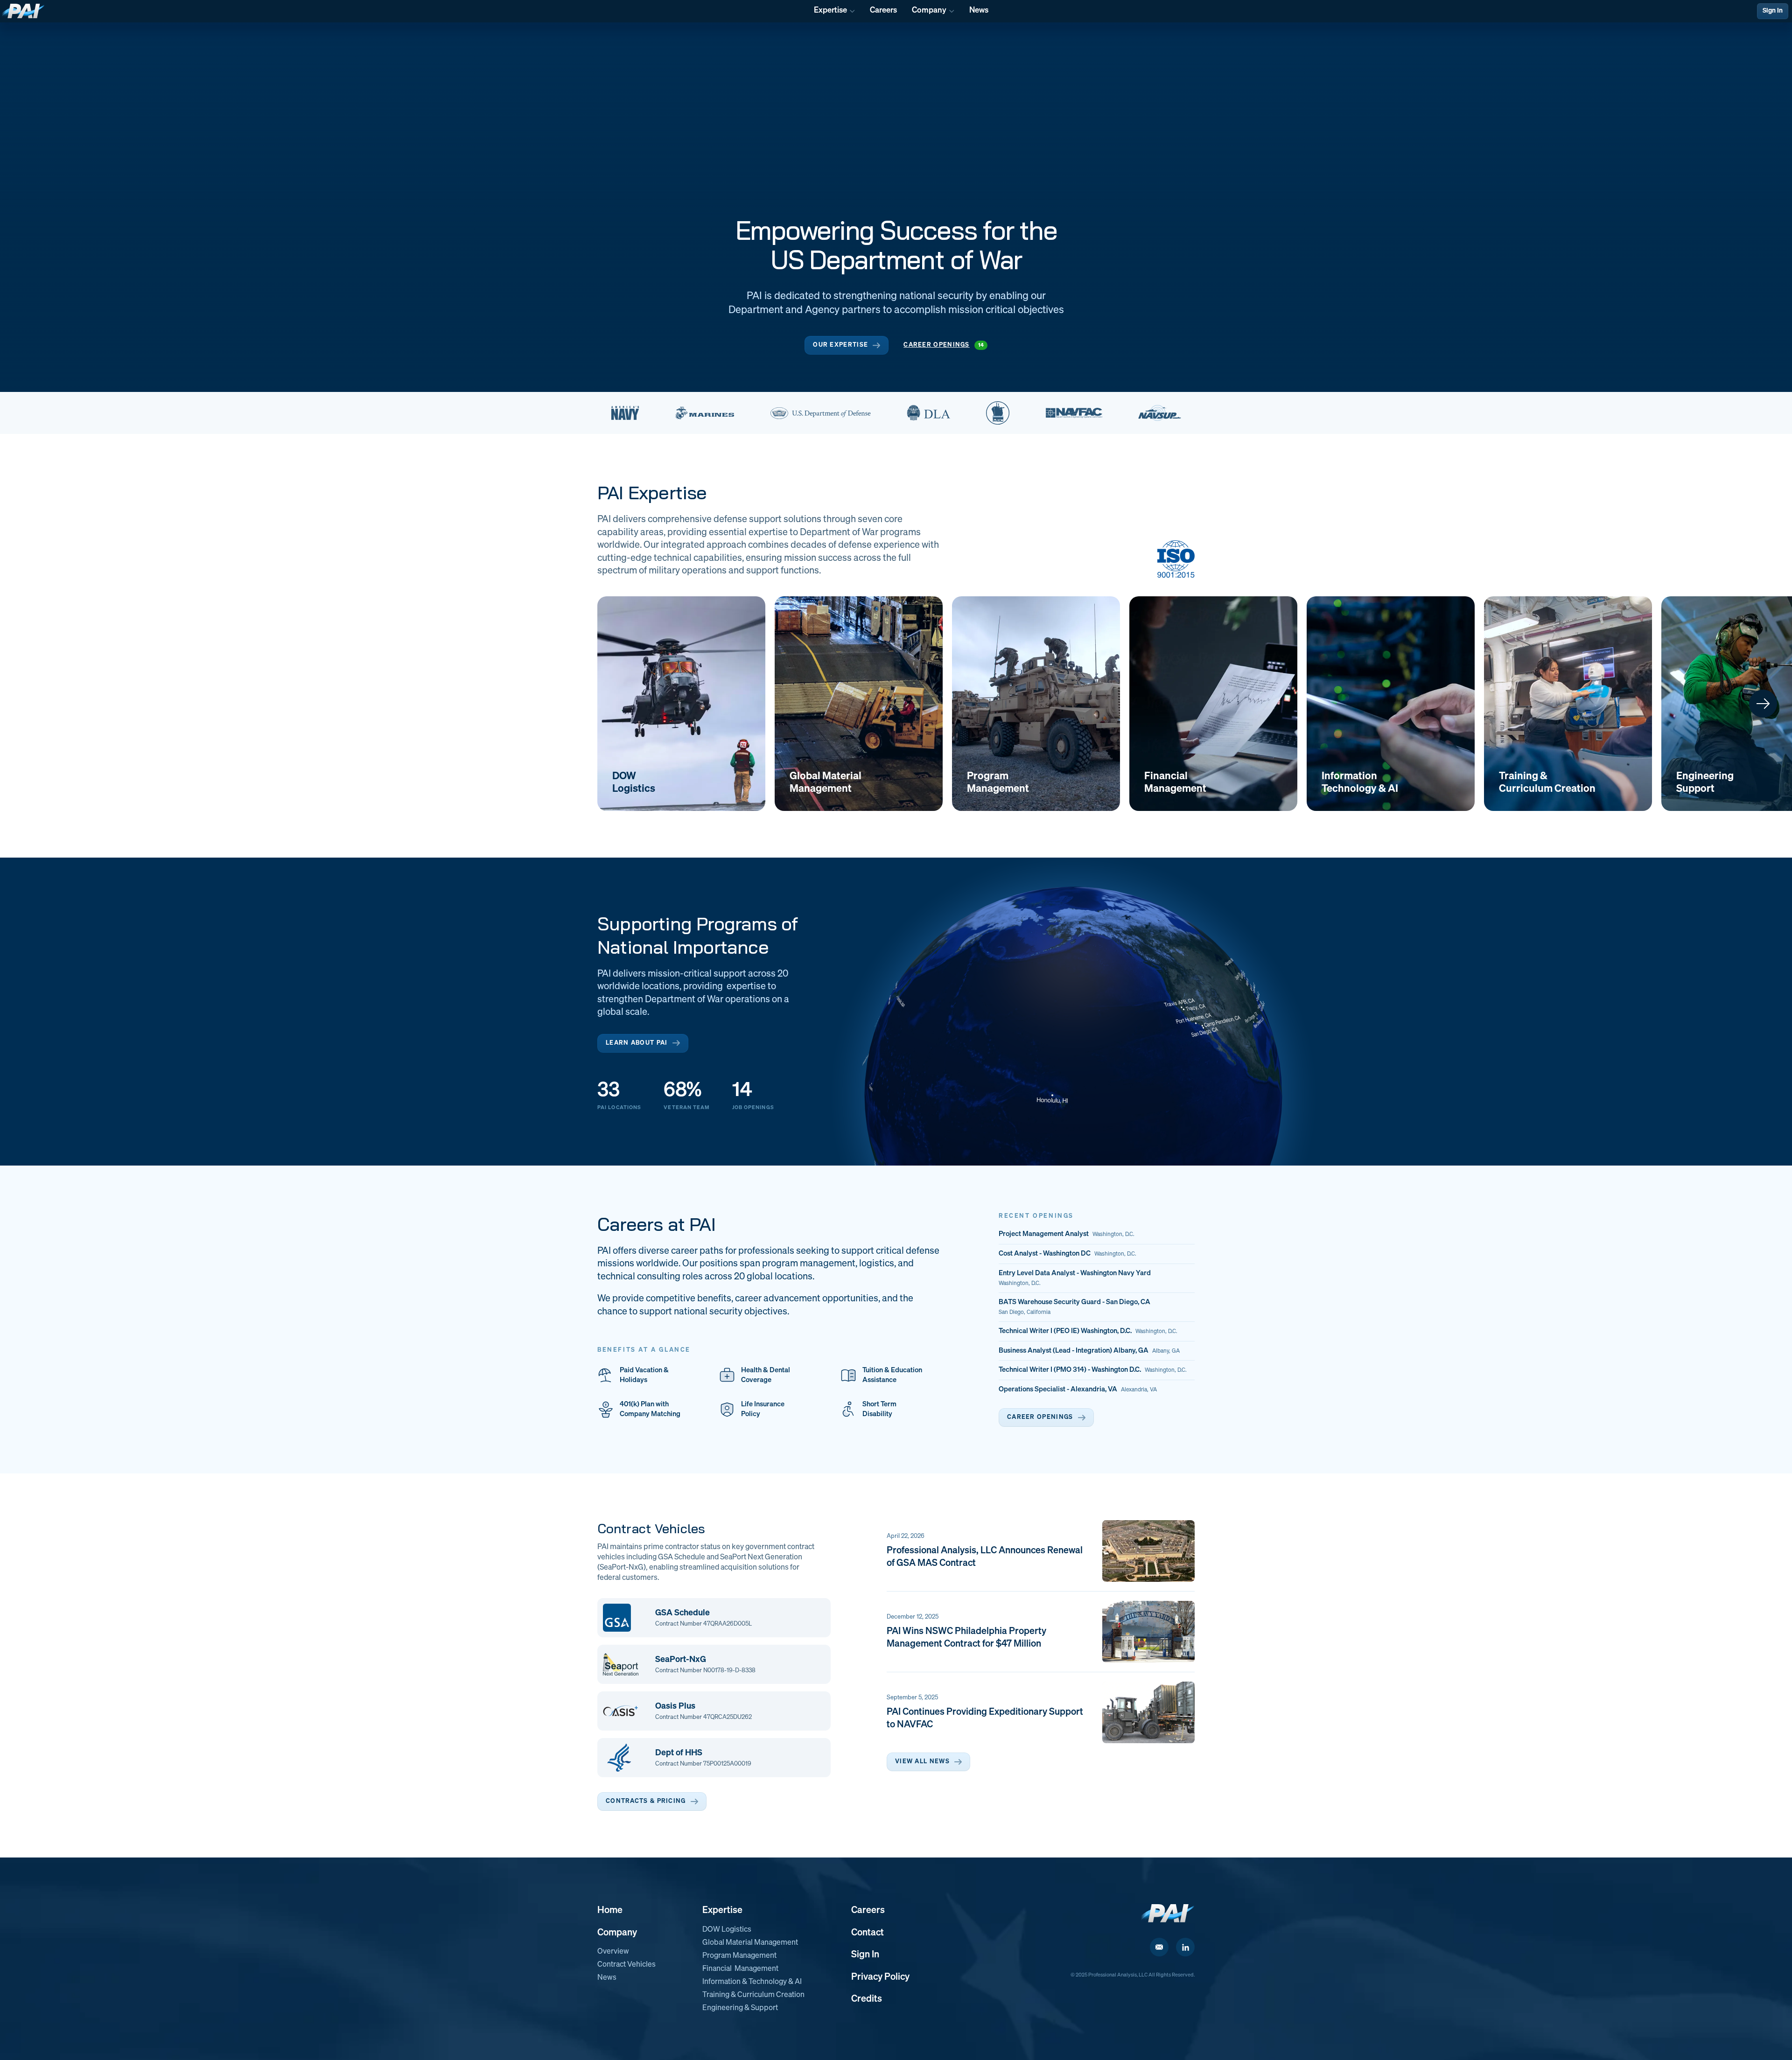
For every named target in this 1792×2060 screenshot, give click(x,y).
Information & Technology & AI (752, 1982)
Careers (868, 1910)
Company (617, 1933)
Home (610, 1910)
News (607, 1978)
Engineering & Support (740, 2008)
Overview (613, 1952)
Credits (867, 1999)
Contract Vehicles (626, 1965)
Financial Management (740, 1969)
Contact (868, 1933)
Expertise (722, 1910)
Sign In (1773, 11)
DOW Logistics (727, 1930)
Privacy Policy (880, 1977)
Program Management (739, 1956)
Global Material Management (750, 1943)
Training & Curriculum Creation (753, 1995)
